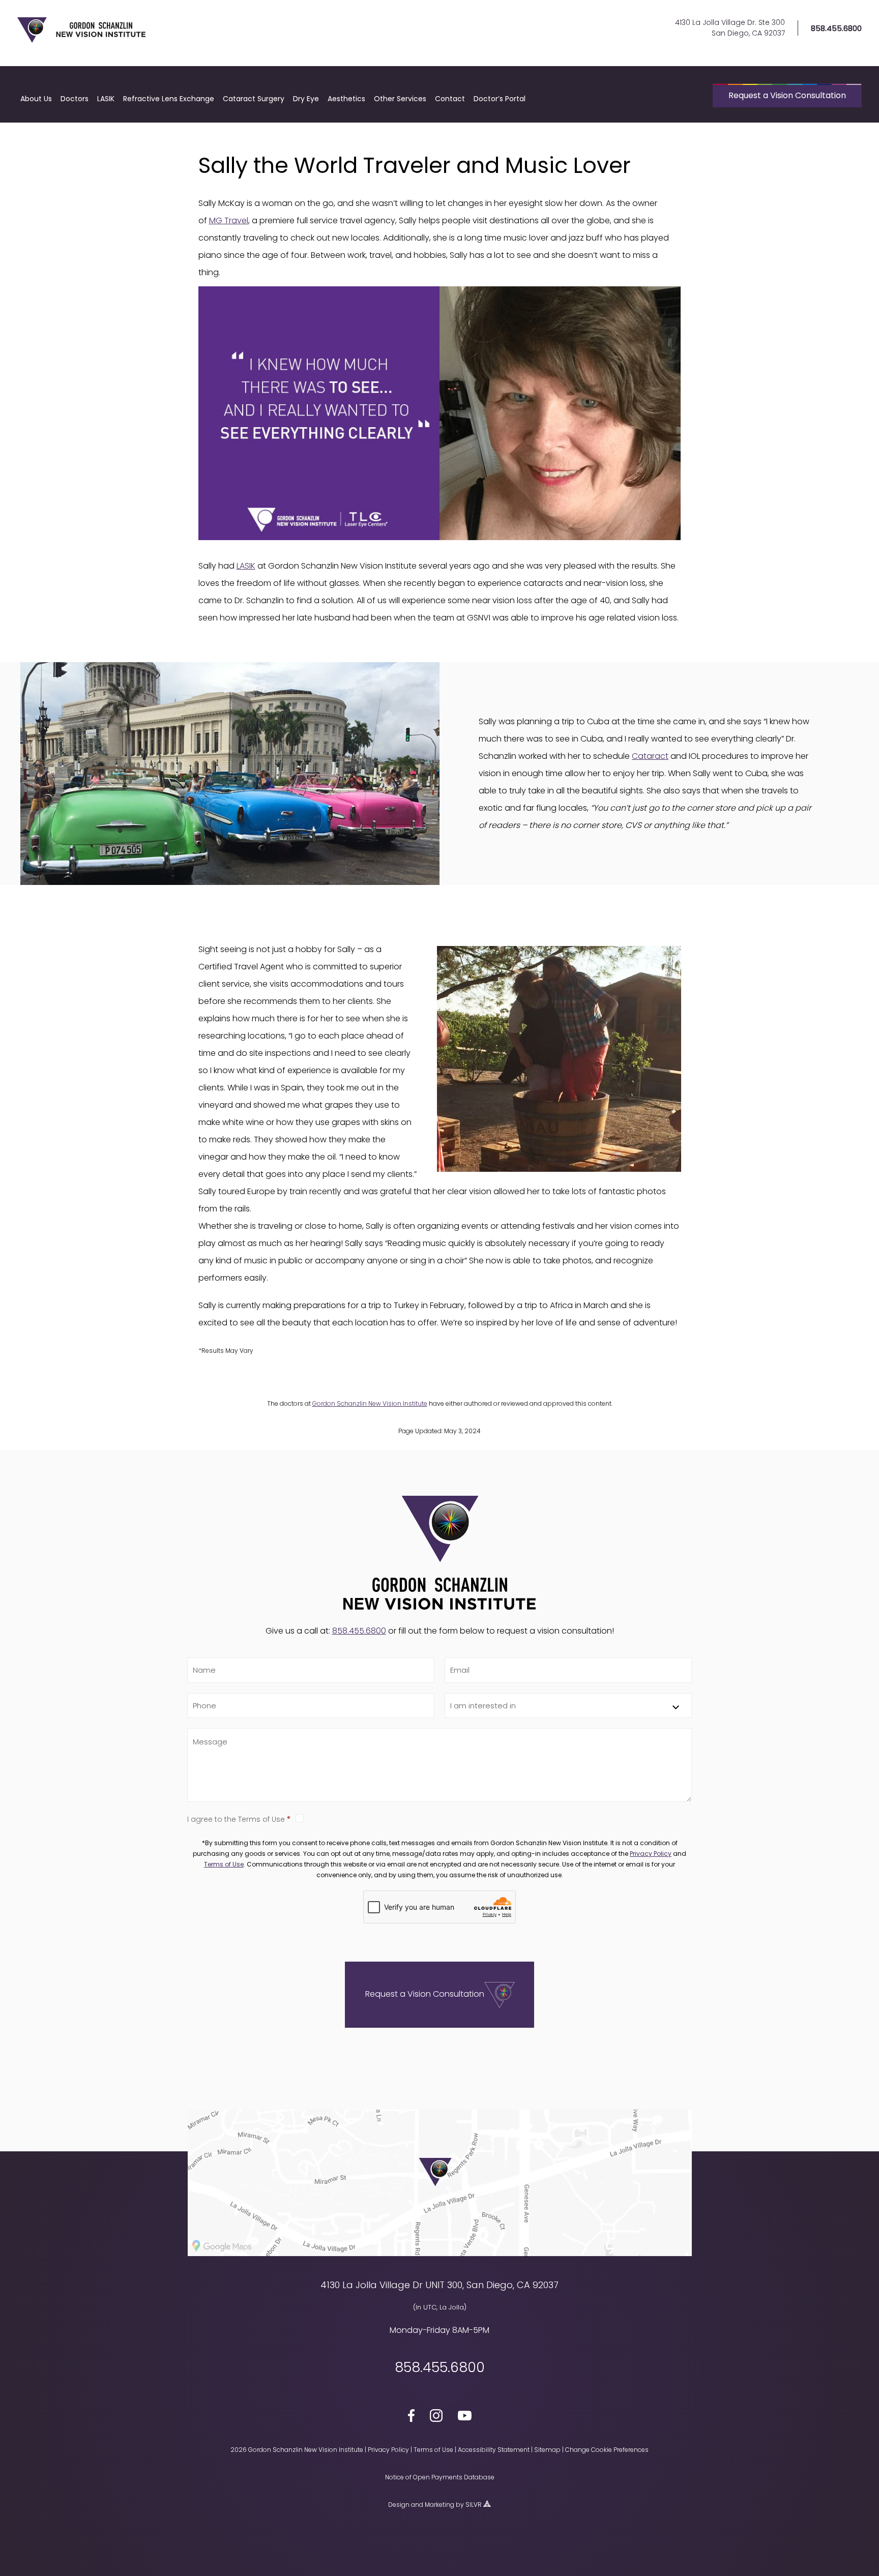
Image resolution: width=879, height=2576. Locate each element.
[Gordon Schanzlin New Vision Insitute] (81, 41)
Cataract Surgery (254, 99)
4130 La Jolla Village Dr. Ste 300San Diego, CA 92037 (730, 28)
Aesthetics (346, 99)
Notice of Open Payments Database (440, 2477)
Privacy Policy (651, 1854)
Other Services (400, 99)
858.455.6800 (836, 28)
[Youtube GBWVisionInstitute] (465, 2417)
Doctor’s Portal (500, 99)
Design (399, 2505)
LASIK (106, 99)
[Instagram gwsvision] (436, 2417)
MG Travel (229, 220)
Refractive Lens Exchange (169, 99)
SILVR (474, 2505)
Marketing (439, 2505)
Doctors (75, 99)
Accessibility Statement (494, 2450)
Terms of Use (224, 1864)
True (494, 1818)
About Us (36, 99)
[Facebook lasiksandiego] (411, 2417)
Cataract (650, 756)
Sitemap (547, 2450)
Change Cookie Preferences (607, 2450)
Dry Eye (306, 99)
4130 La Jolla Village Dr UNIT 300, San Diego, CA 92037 (439, 2285)
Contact (450, 99)
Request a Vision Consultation (787, 95)
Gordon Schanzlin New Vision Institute (370, 1403)
